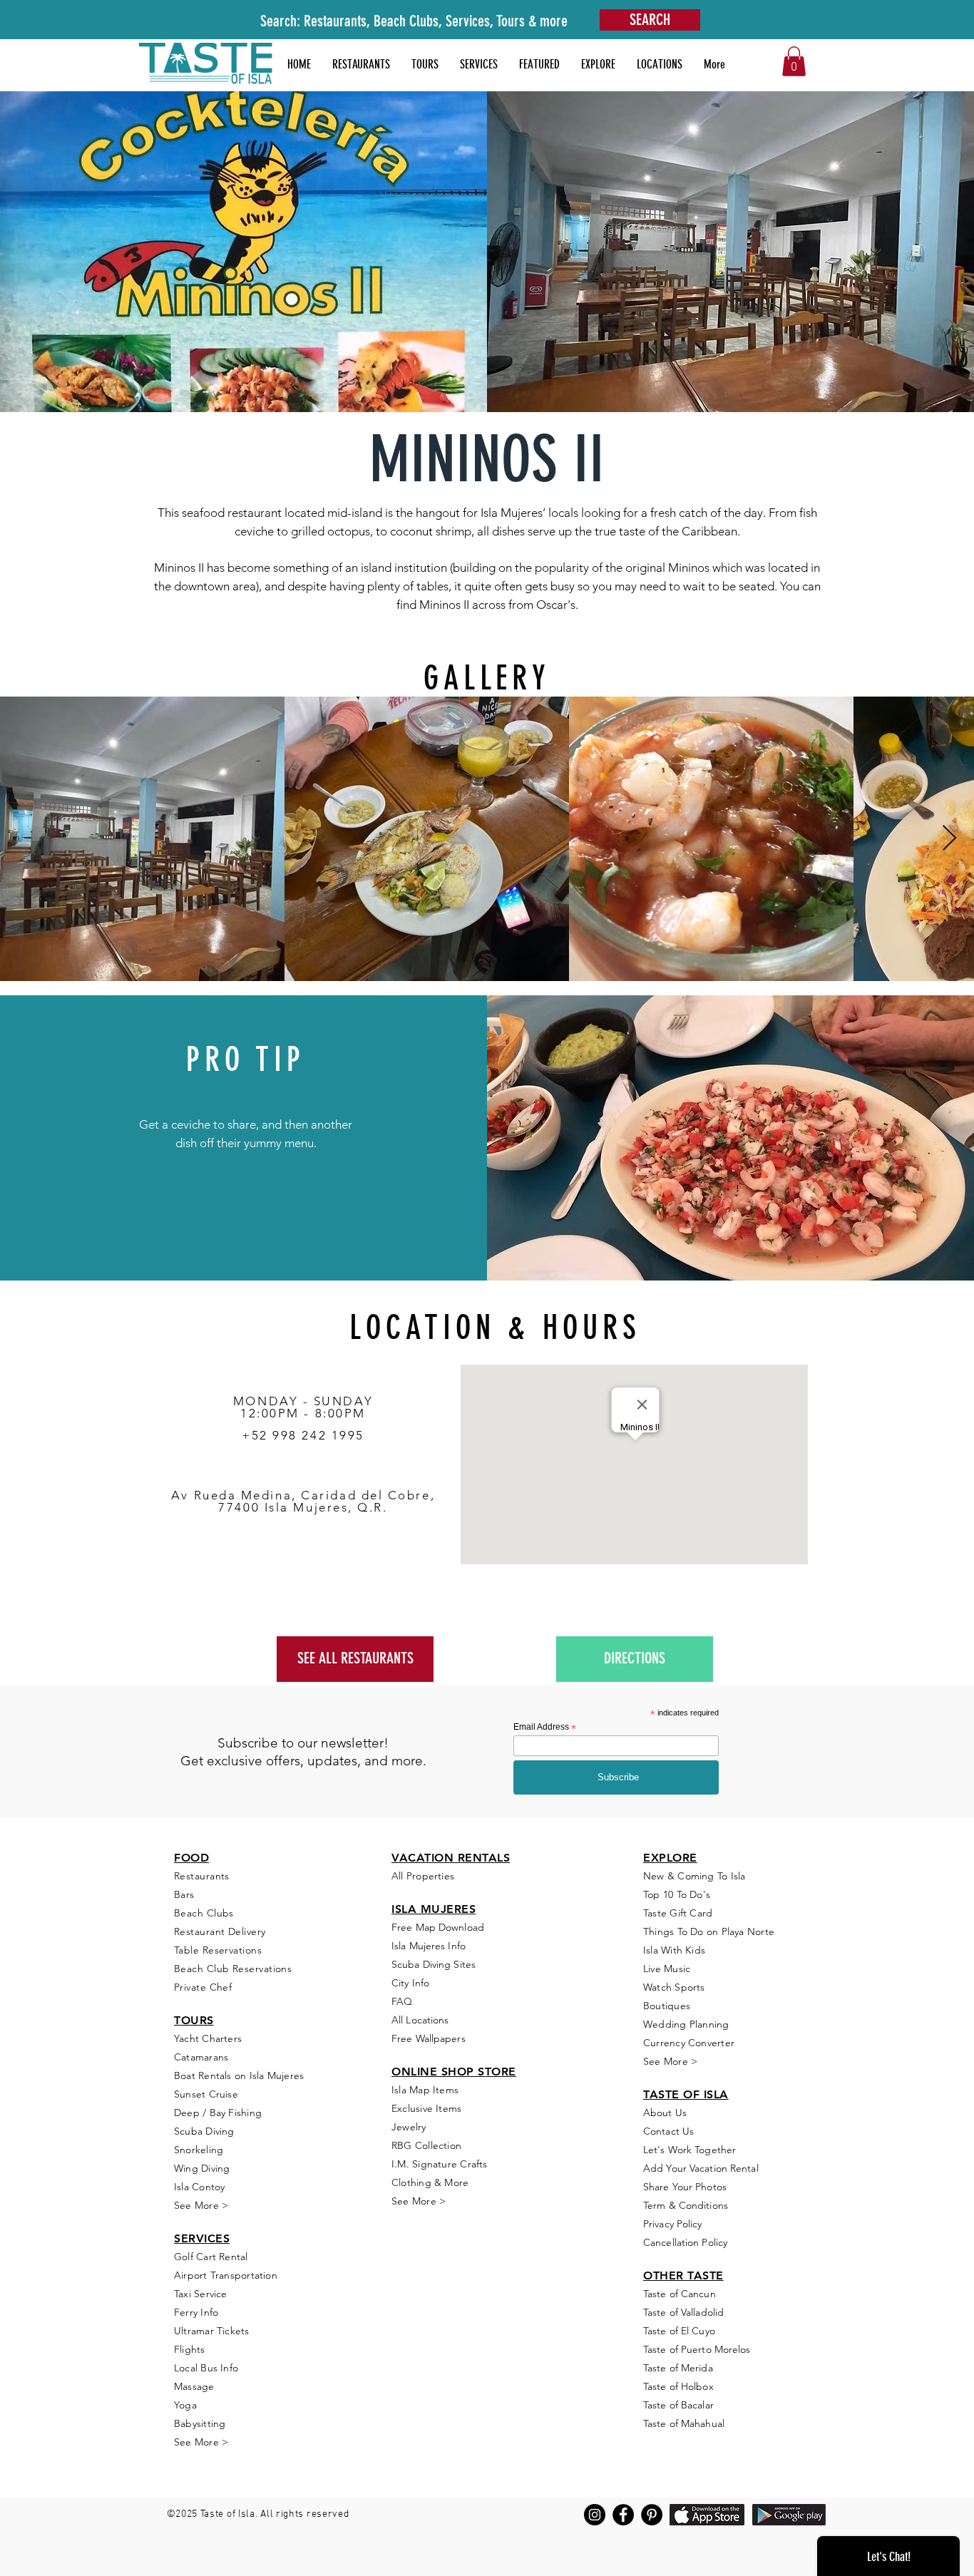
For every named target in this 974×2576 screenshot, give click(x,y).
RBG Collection (426, 2145)
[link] (794, 61)
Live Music (667, 1969)
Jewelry (409, 2127)
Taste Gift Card (678, 1913)
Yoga (185, 2405)
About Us (665, 2113)
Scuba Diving (204, 2131)
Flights (190, 2349)
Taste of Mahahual (684, 2423)
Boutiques (667, 2006)
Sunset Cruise (206, 2094)
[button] (539, 64)
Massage (194, 2386)
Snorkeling (199, 2150)
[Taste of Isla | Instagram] (595, 2515)
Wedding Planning (686, 2024)
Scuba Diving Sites (434, 1964)
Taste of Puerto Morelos (697, 2349)
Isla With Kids (674, 1950)
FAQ (402, 2001)
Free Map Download (438, 1927)
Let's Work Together (690, 2150)
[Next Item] (949, 839)
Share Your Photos (685, 2187)
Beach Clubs (204, 1913)
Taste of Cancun (680, 2294)
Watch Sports (674, 1987)
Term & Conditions (686, 2205)
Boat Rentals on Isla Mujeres (239, 2075)
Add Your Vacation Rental (701, 2168)
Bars (184, 1894)
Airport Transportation (226, 2275)
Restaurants (202, 1876)
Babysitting (200, 2423)
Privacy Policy (673, 2224)
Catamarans (201, 2057)
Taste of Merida (678, 2368)
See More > (201, 2205)
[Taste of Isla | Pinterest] (652, 2515)
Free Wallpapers (429, 2038)
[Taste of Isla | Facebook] (623, 2515)
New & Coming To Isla (694, 1876)
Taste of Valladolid (683, 2312)
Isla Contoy (199, 2187)
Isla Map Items (425, 2090)
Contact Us (668, 2131)
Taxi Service (201, 2294)
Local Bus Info (206, 2368)
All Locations (420, 2020)
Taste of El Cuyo (679, 2331)
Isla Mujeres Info (429, 1946)
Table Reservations (218, 1950)
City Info (410, 1983)
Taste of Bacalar (678, 2405)
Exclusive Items (426, 2108)
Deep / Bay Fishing (218, 2113)
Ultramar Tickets (212, 2331)
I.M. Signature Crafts (440, 2164)
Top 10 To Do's (678, 1894)
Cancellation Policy (685, 2242)
